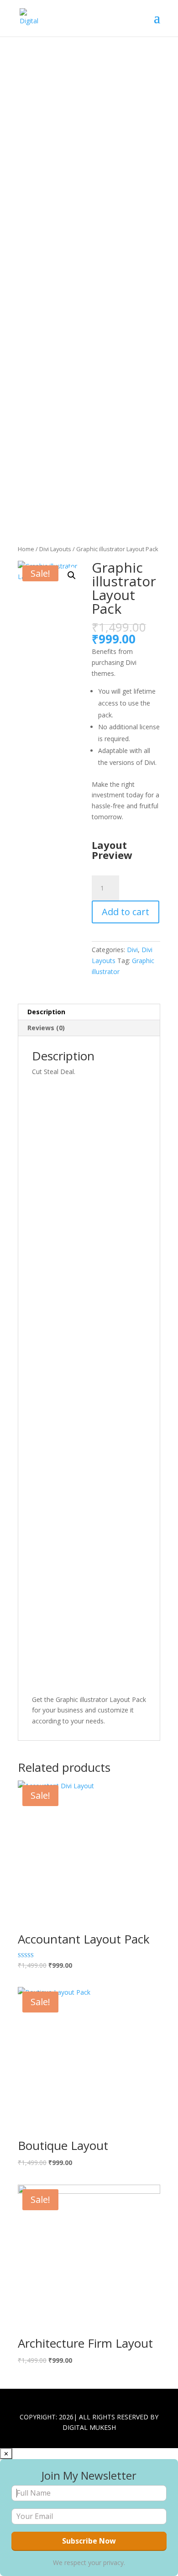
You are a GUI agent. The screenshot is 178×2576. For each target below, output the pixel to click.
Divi (132, 950)
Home (26, 549)
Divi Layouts (55, 549)
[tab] (89, 1012)
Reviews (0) (46, 1028)
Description (46, 1012)
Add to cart (126, 912)
